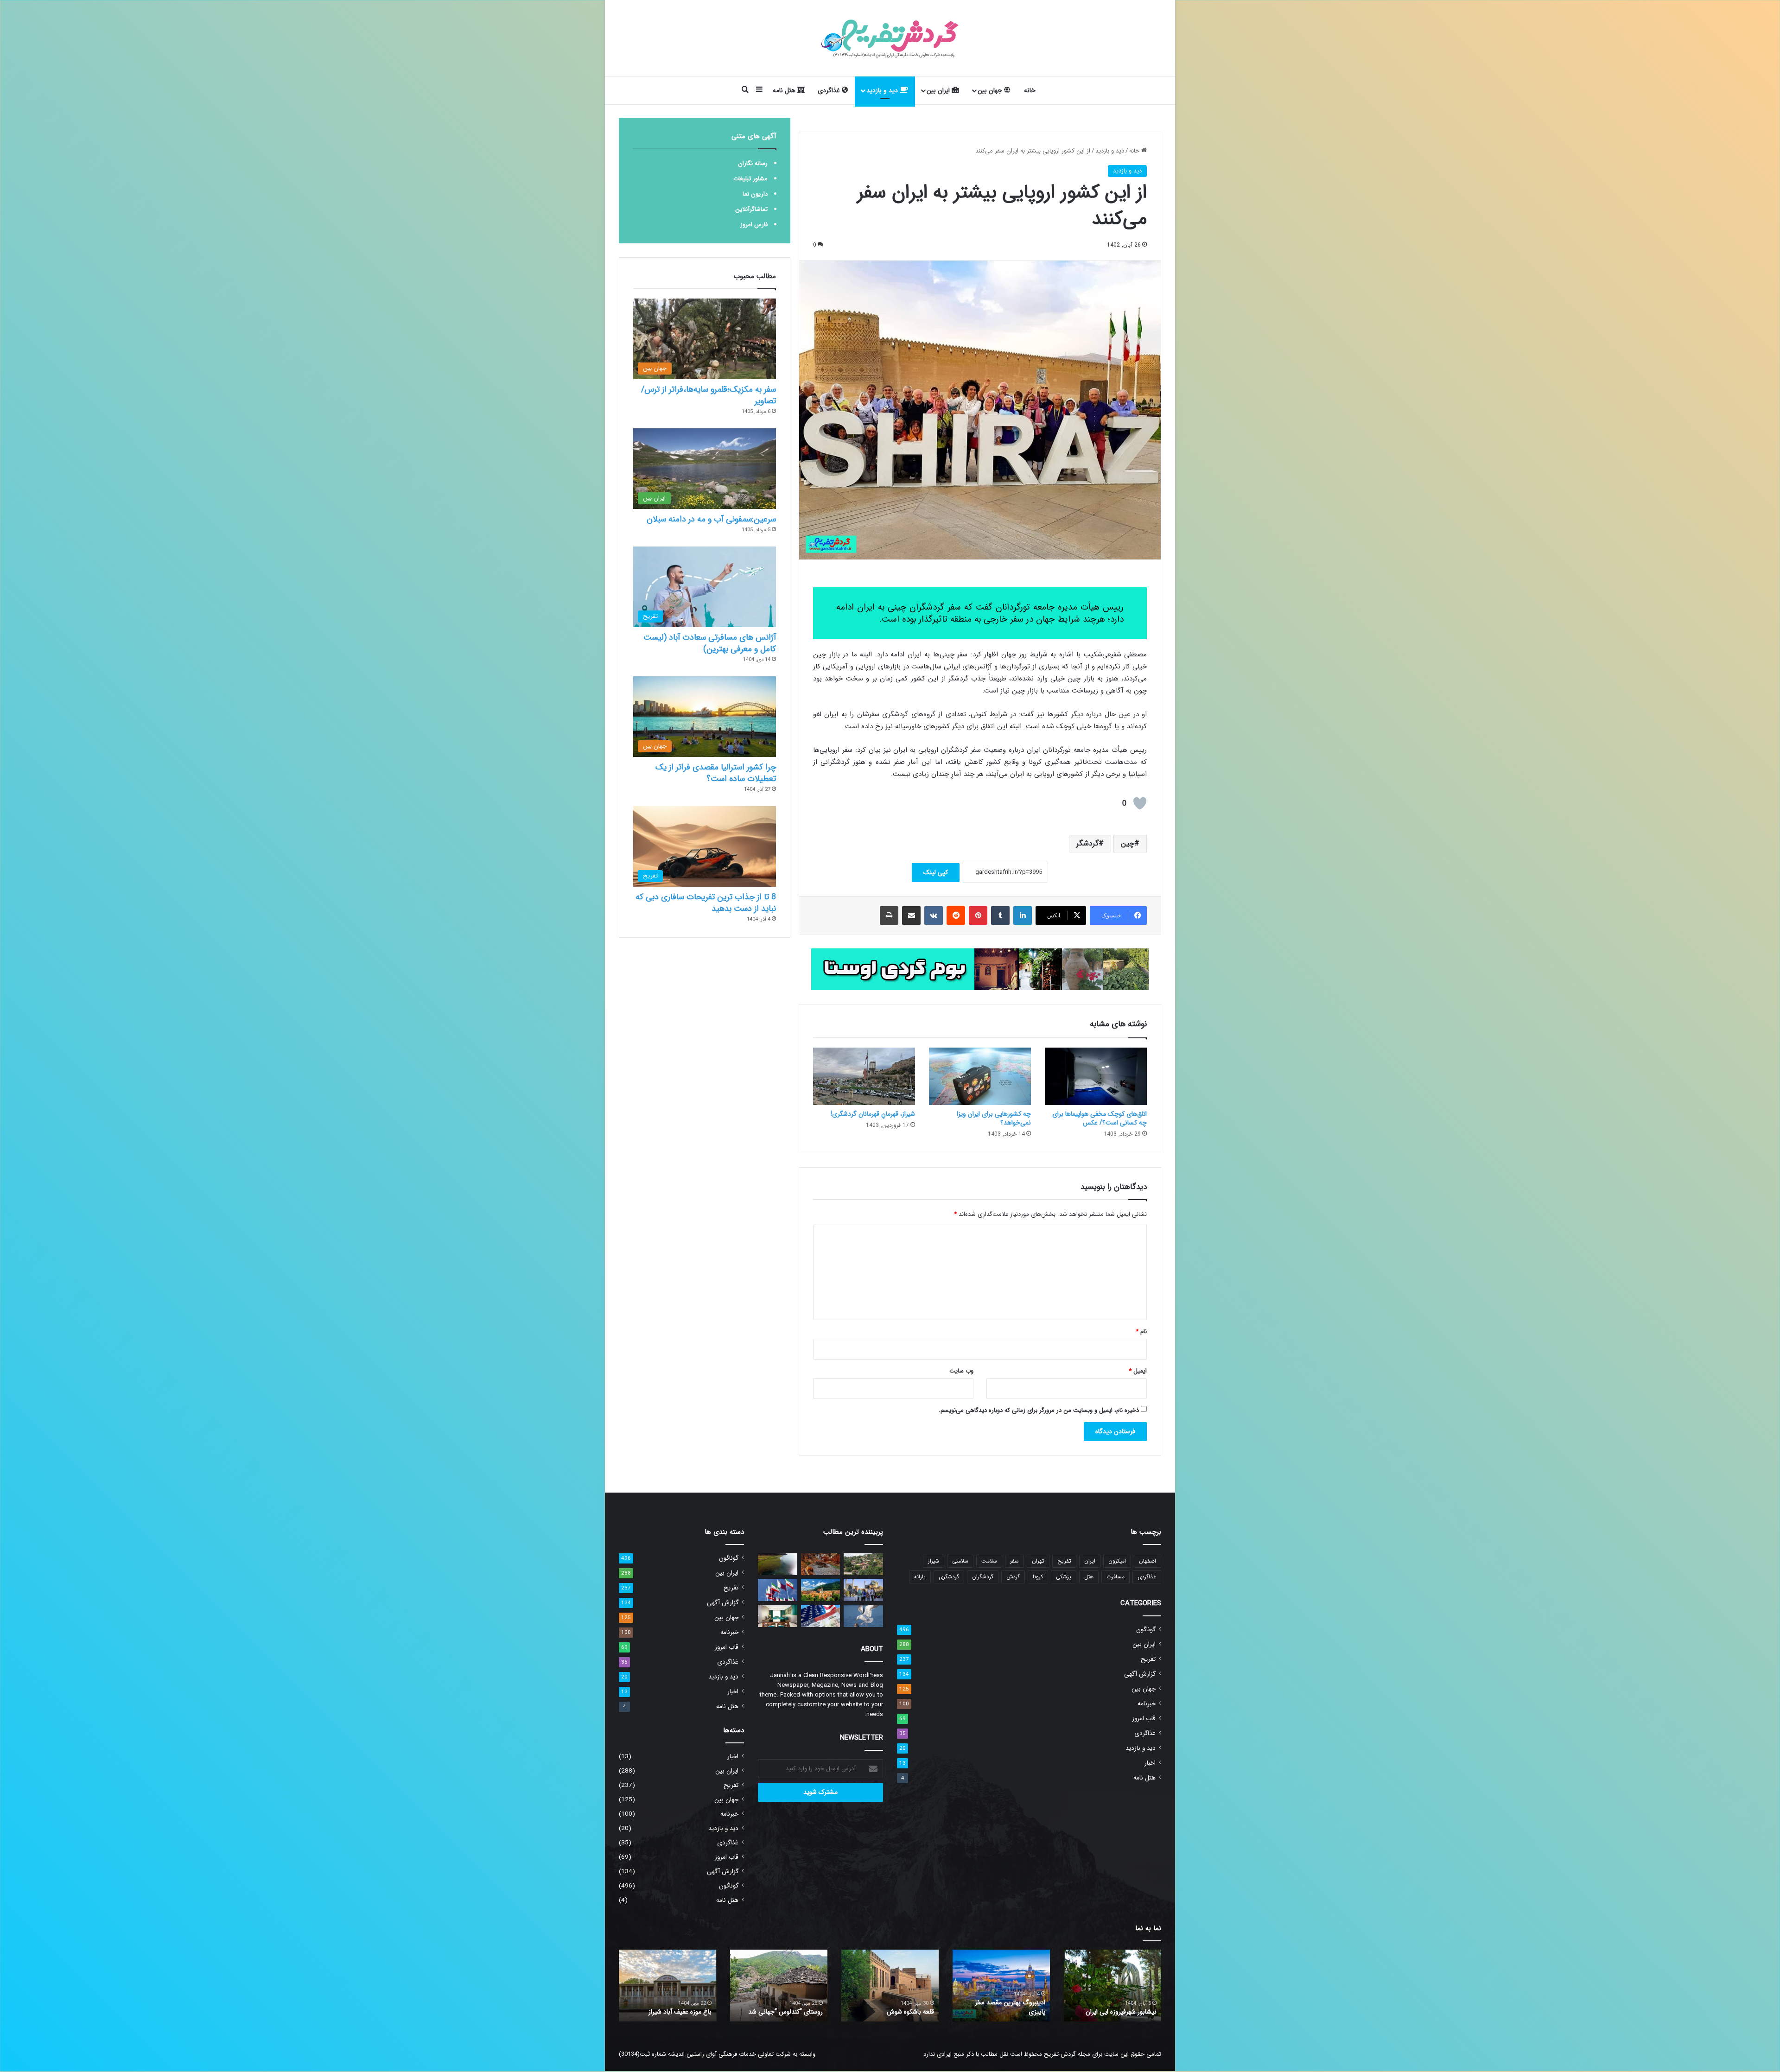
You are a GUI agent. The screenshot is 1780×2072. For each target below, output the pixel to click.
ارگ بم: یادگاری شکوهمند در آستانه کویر (675, 2007)
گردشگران (983, 1577)
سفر (1014, 1561)
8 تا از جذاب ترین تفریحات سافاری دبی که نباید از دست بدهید (706, 903)
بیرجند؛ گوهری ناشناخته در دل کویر (783, 2007)
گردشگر (1087, 843)
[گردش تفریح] (890, 38)
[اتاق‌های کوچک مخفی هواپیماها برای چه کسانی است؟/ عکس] (1096, 1076)
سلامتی (960, 1561)
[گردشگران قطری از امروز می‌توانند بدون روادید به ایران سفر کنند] (778, 1590)
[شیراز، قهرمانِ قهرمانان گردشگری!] (864, 1076)
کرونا (1038, 1577)
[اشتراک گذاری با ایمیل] (911, 915)
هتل (1089, 1577)
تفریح (1064, 1561)
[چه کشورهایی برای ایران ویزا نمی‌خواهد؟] (980, 1076)
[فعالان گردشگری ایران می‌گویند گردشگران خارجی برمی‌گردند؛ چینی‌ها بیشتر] (863, 1590)
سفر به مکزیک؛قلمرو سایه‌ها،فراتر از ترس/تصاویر (709, 395)
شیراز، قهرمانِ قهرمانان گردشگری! (873, 1114)
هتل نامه (785, 90)
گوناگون (1146, 1630)
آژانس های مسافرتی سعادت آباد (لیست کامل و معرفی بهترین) (710, 643)
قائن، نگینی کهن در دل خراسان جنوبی (894, 2007)
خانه (1030, 90)
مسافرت (1116, 1577)
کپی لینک (936, 872)
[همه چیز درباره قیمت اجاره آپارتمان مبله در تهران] (778, 1616)
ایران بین (939, 90)
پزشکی (1064, 1577)
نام (1141, 1332)
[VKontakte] (934, 915)
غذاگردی (830, 90)
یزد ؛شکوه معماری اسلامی (1123, 2012)
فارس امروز (754, 225)
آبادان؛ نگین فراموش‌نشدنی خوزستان (1009, 2007)
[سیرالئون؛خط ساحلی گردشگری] (863, 1564)
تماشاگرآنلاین (751, 209)
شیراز (934, 1561)
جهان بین (991, 90)
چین (1128, 843)
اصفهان (1147, 1561)
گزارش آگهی (1140, 1674)
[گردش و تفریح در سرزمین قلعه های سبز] (821, 1590)
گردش (1013, 1577)
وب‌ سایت (961, 1371)
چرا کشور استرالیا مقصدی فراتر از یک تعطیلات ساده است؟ (716, 773)
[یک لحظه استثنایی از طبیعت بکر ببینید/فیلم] (863, 1616)
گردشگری (949, 1577)
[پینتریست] (978, 915)
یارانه (920, 1577)
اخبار (1150, 1763)
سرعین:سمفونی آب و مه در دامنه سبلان (711, 519)
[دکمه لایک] (1140, 803)
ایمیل (1138, 1371)
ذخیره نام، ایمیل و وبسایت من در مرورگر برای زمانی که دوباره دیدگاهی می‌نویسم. (1039, 1410)
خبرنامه (1147, 1704)
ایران (1090, 1561)
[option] (1112, 1986)
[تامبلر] (1000, 915)
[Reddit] (956, 915)
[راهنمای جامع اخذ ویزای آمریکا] (821, 1616)
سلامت (989, 1561)
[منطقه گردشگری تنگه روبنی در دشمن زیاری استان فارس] (821, 1564)
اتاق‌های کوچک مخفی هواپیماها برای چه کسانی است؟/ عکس (1100, 1118)
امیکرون (1117, 1561)
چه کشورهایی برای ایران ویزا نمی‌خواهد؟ (994, 1118)
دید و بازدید (883, 90)
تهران (1038, 1561)
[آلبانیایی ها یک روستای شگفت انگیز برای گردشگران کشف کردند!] (778, 1564)
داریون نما (755, 194)
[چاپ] (889, 915)
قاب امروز (1144, 1719)
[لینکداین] (1023, 915)
